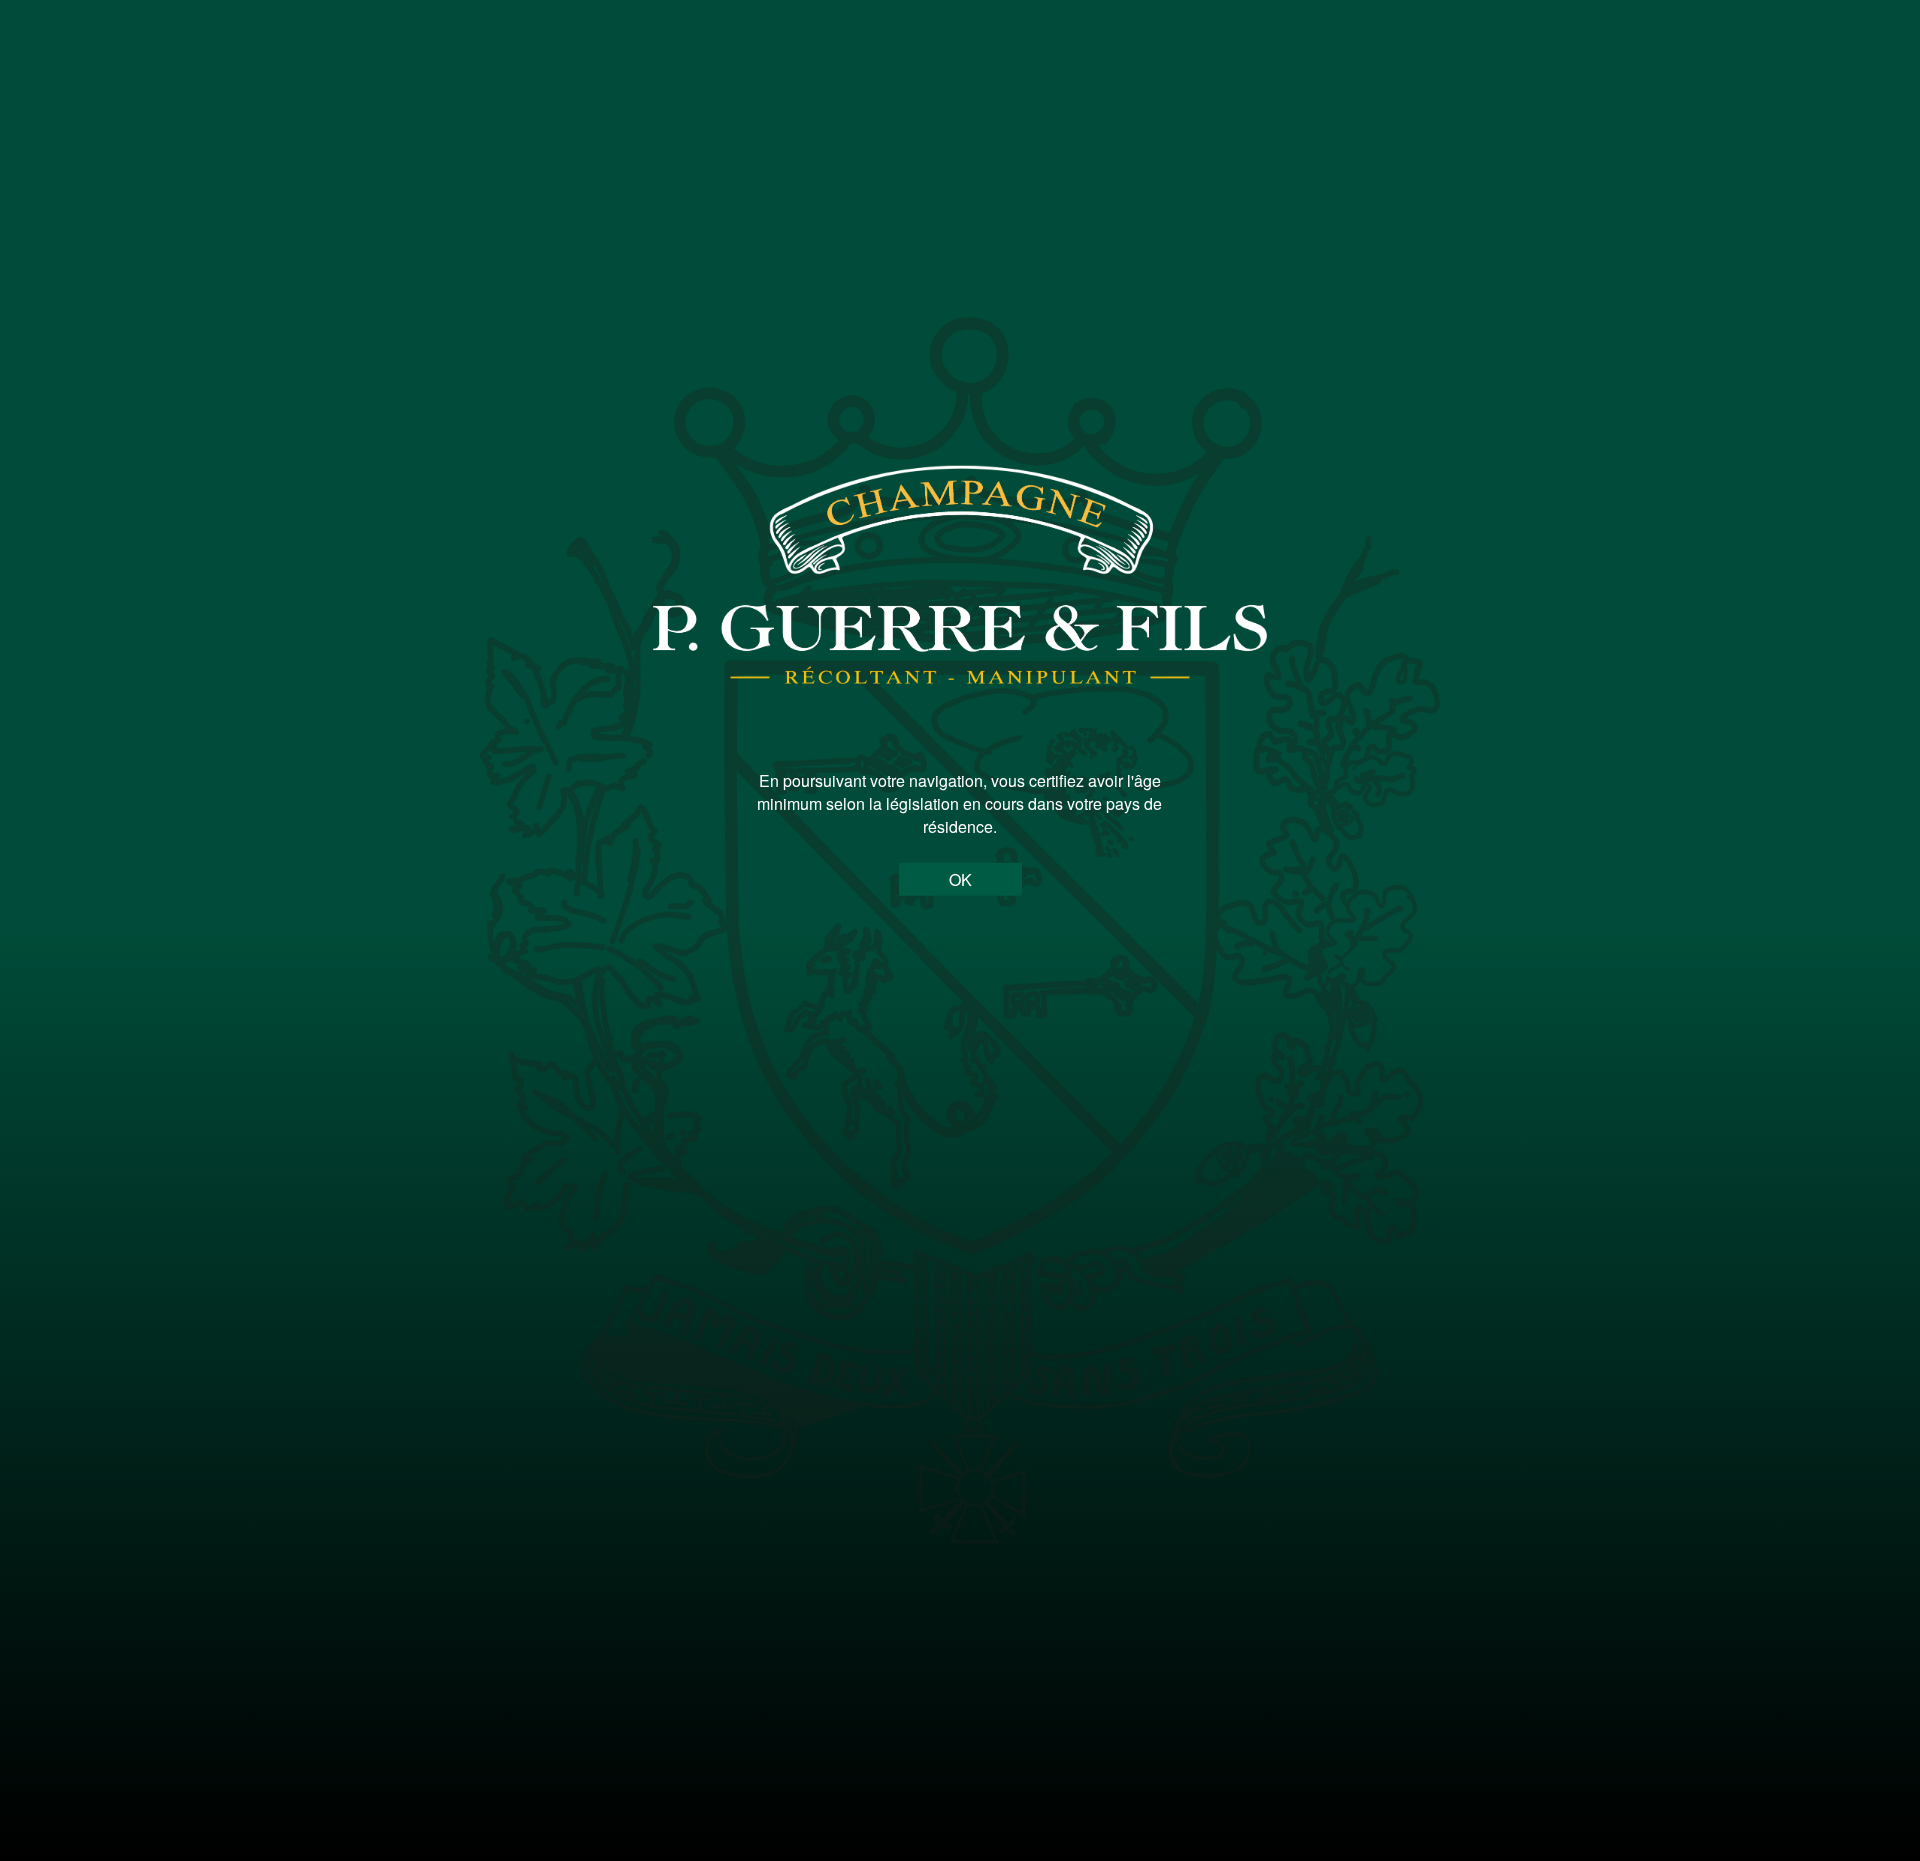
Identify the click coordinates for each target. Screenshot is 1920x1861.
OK (960, 879)
